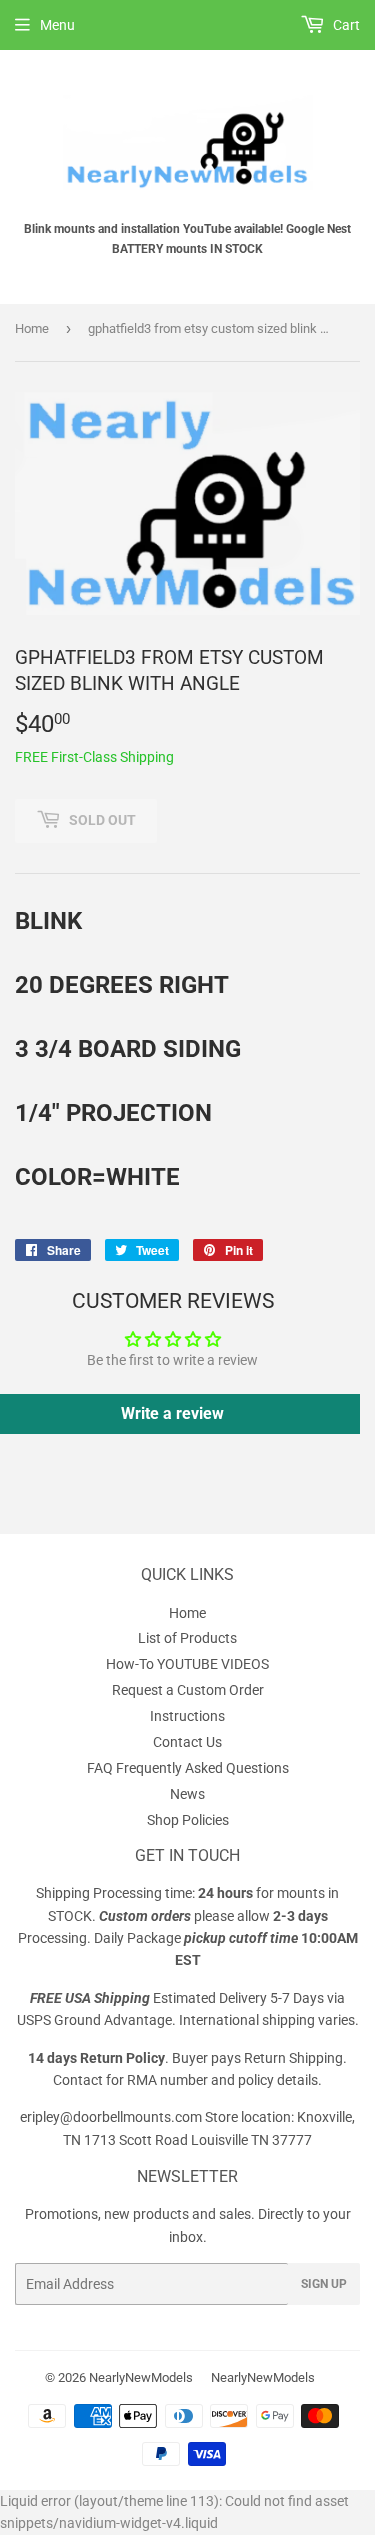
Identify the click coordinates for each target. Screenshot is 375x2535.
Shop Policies (188, 1820)
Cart (345, 25)
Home (32, 328)
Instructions (187, 1716)
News (187, 1794)
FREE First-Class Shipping (94, 757)
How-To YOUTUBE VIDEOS (187, 1664)
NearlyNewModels (141, 2377)
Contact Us (187, 1742)
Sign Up (324, 2284)
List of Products (187, 1638)
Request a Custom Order (188, 1690)
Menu (57, 25)
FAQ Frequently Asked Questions (188, 1768)
